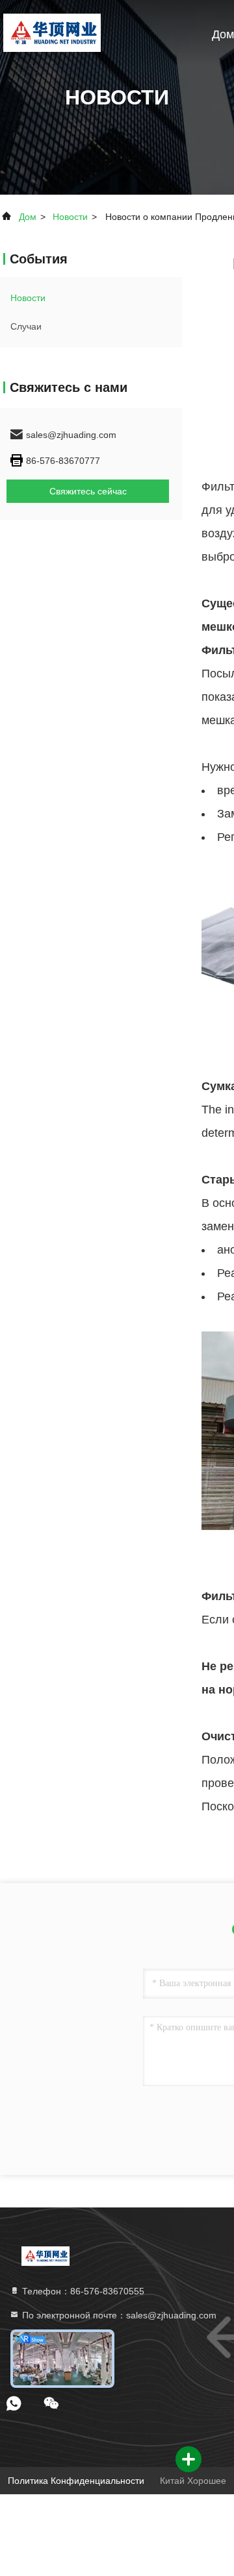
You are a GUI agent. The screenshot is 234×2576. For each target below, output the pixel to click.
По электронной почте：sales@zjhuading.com (118, 2315)
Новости (70, 217)
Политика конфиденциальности (76, 2481)
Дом (223, 34)
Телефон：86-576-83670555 (82, 2291)
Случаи (26, 326)
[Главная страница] (52, 32)
